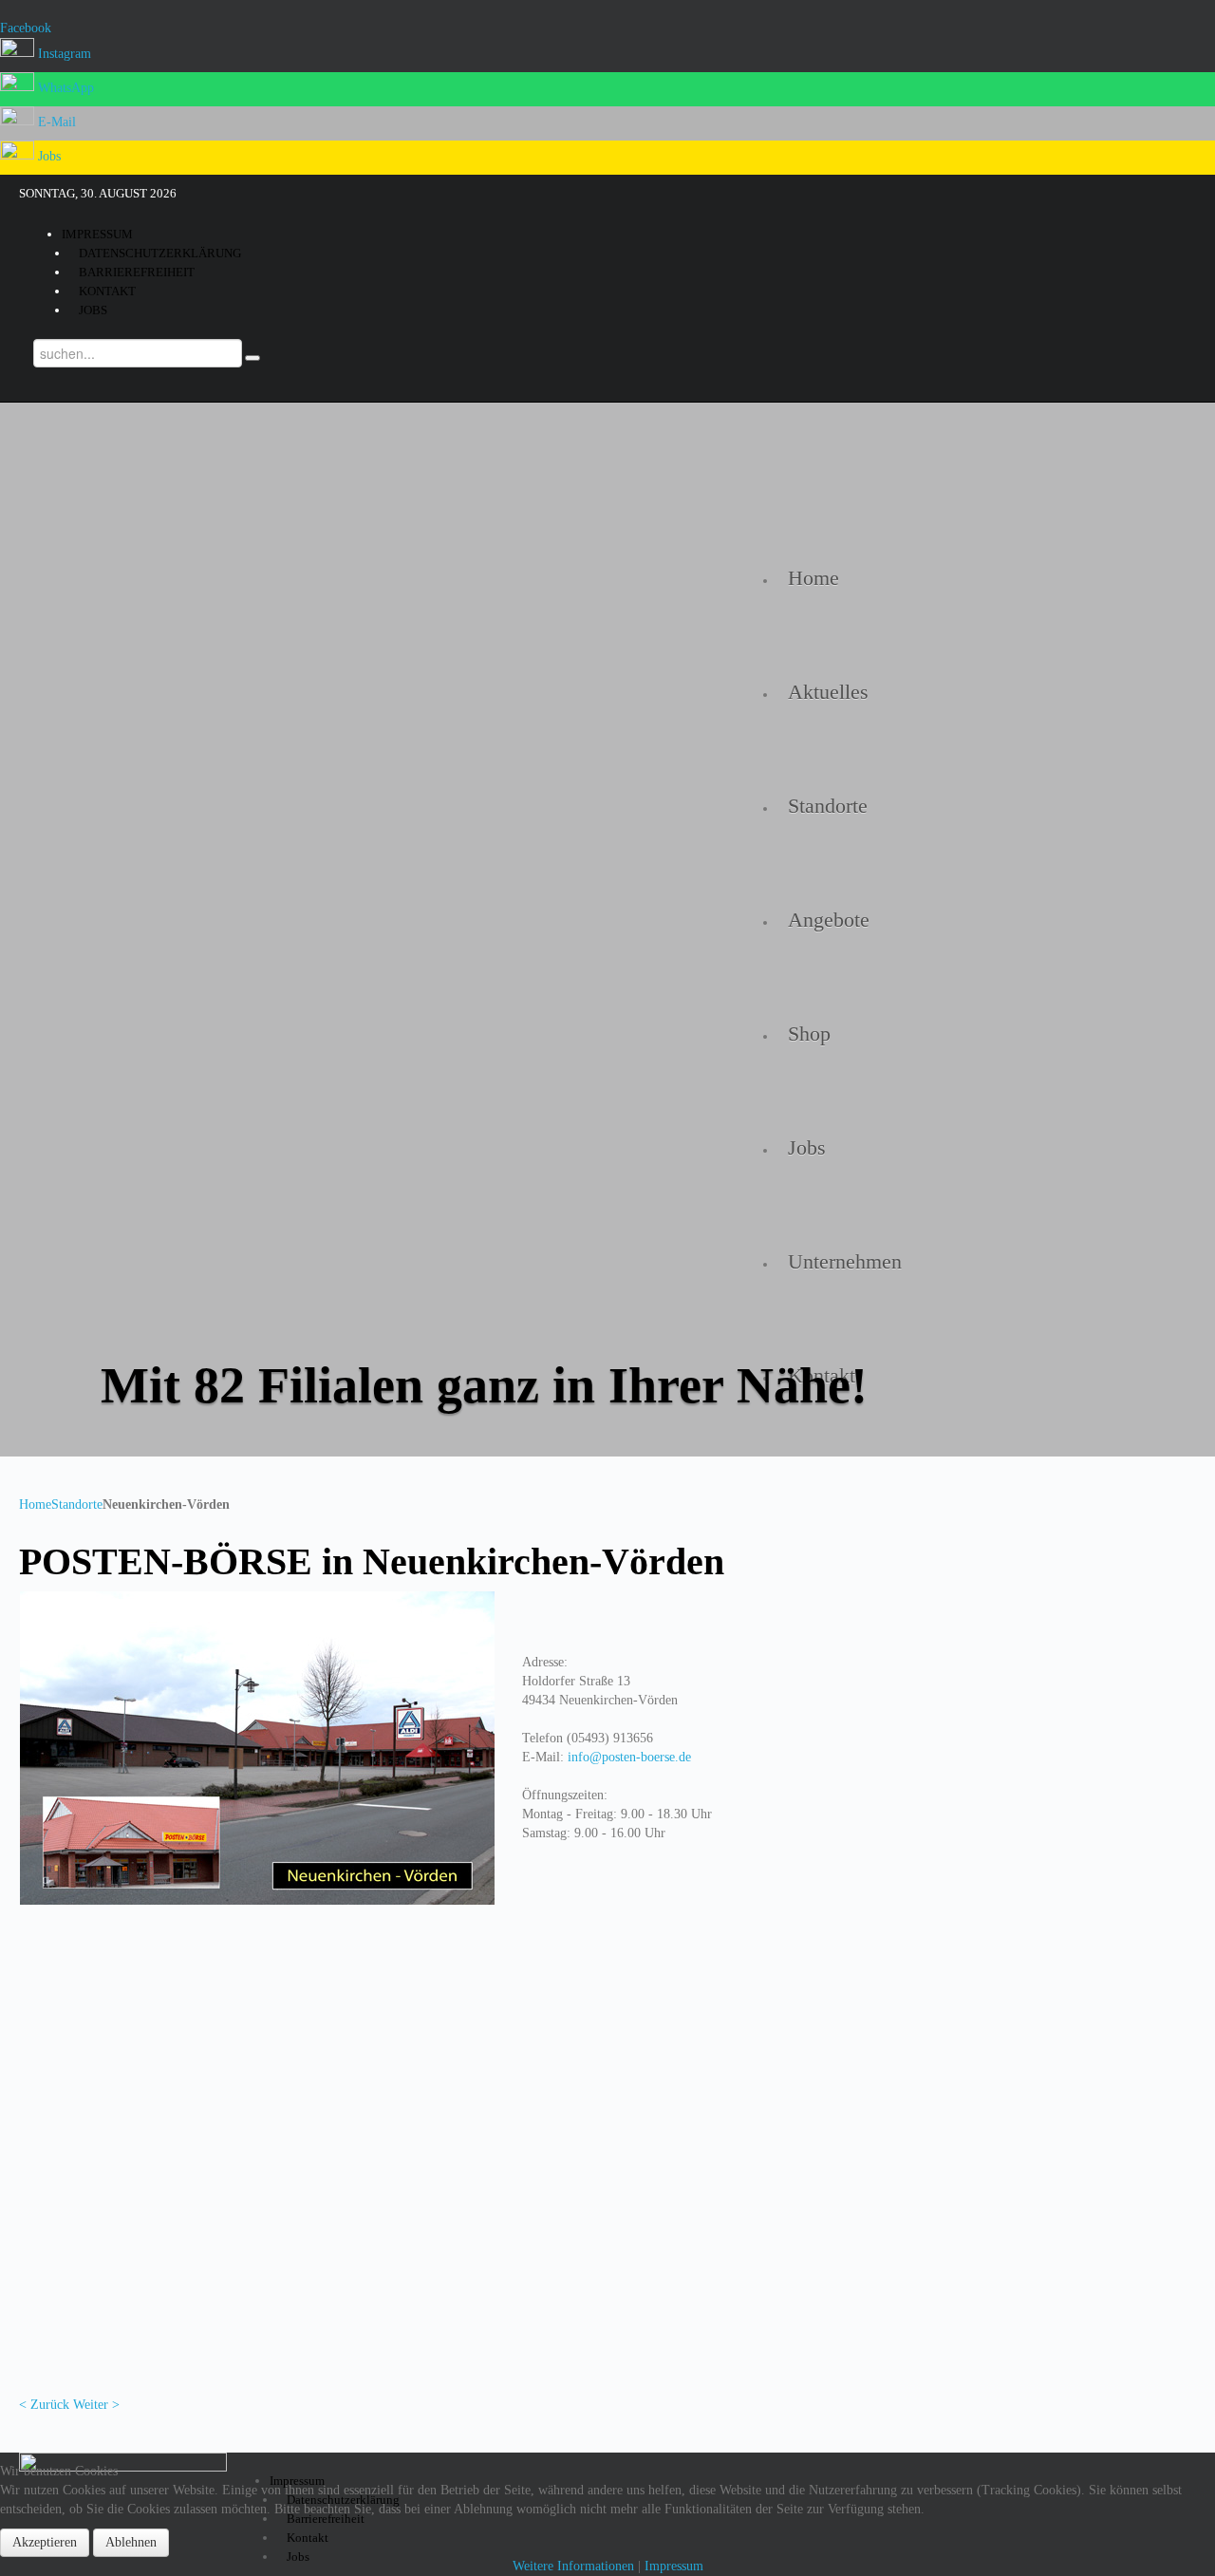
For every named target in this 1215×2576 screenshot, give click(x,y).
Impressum (674, 2566)
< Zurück (44, 2405)
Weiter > (96, 2405)
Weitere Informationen (573, 2566)
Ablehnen (131, 2542)
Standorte (77, 1504)
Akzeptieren (45, 2542)
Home (35, 1504)
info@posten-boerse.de (629, 1757)
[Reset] (252, 358)
